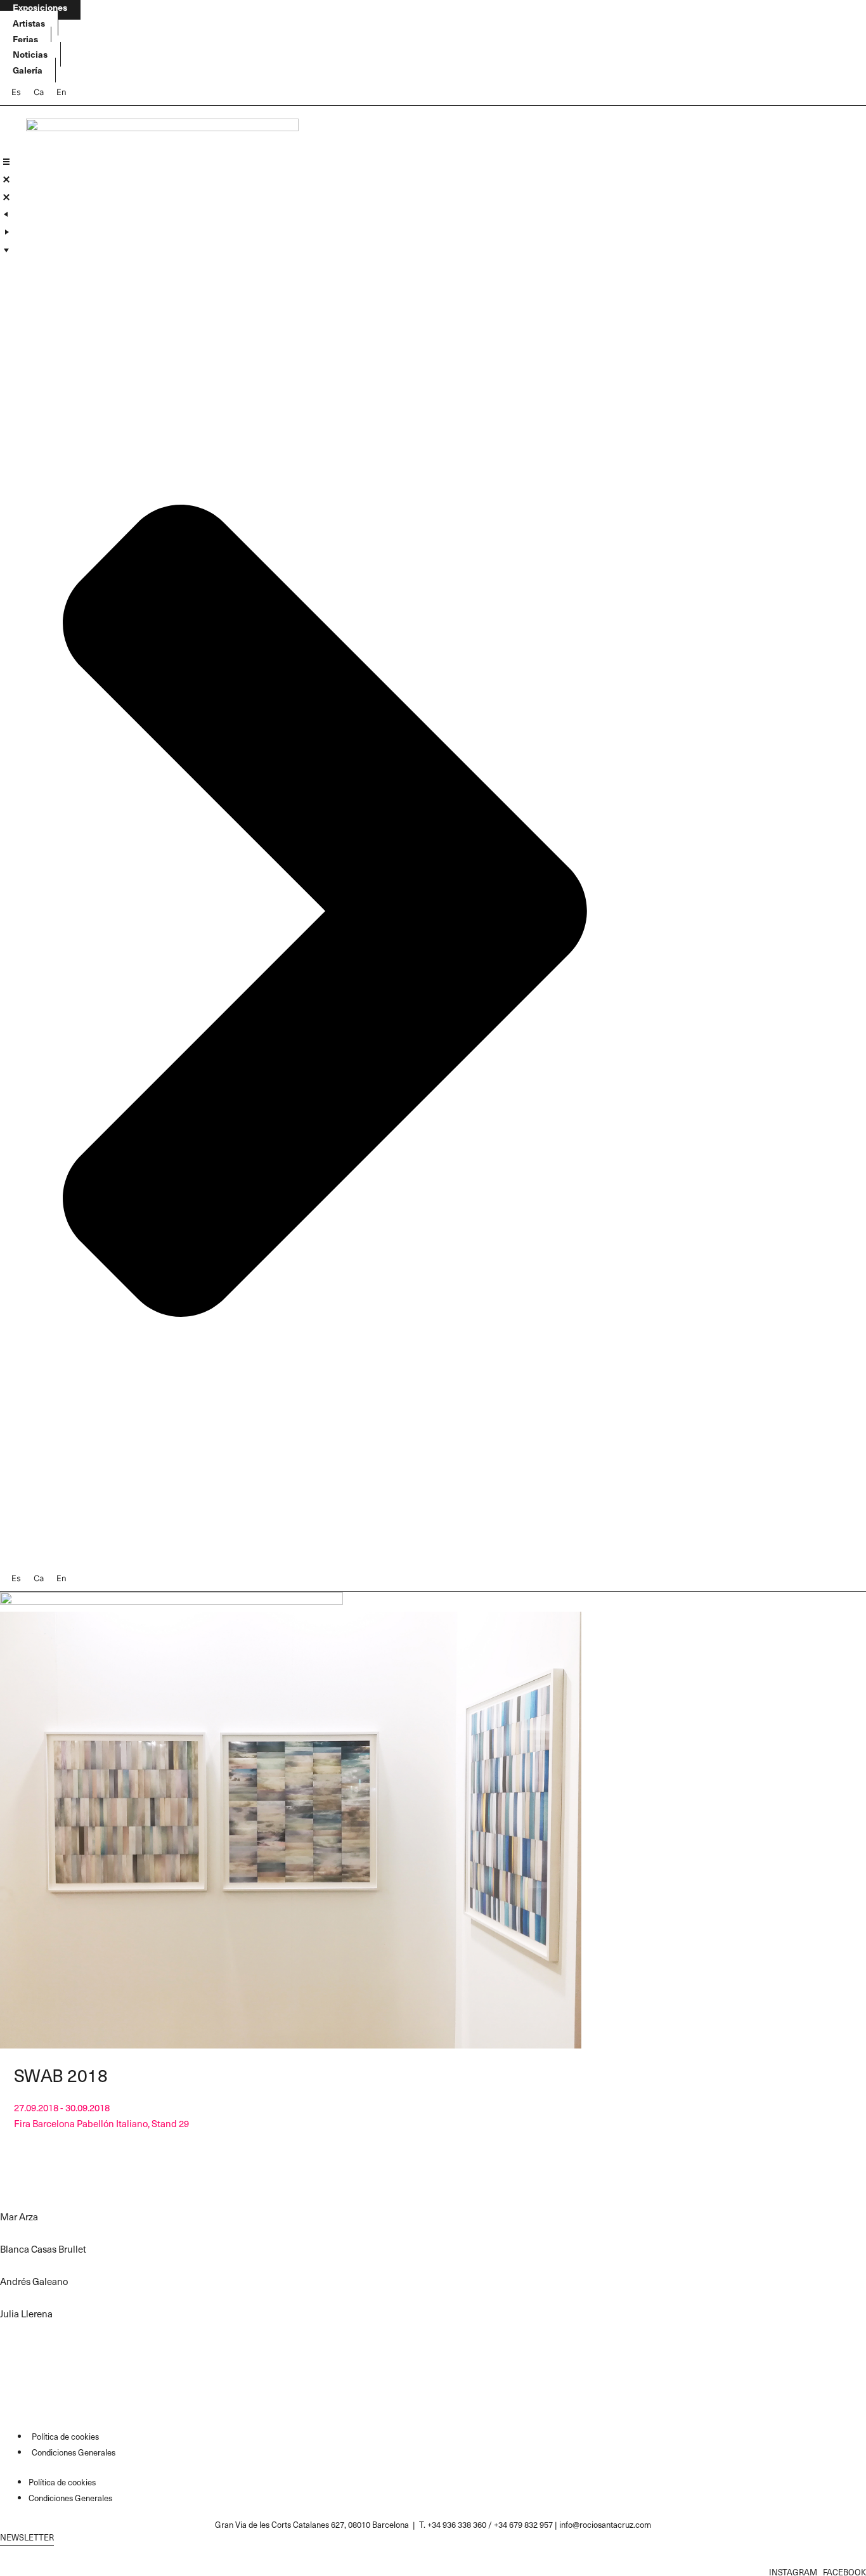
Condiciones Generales (74, 2452)
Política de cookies (65, 2436)
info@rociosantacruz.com (605, 2524)
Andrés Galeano (34, 2281)
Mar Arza (19, 2217)
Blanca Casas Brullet (43, 2249)
